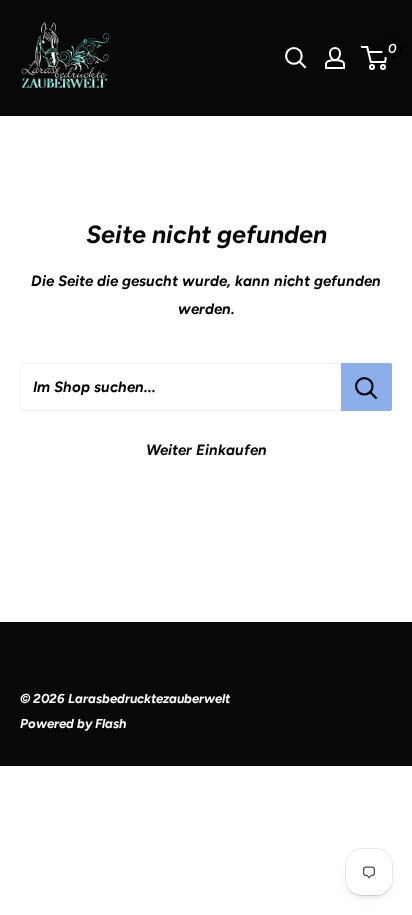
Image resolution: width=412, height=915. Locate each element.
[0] (375, 58)
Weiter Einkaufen (206, 450)
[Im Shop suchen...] (366, 387)
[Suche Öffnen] (296, 58)
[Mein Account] (335, 58)
